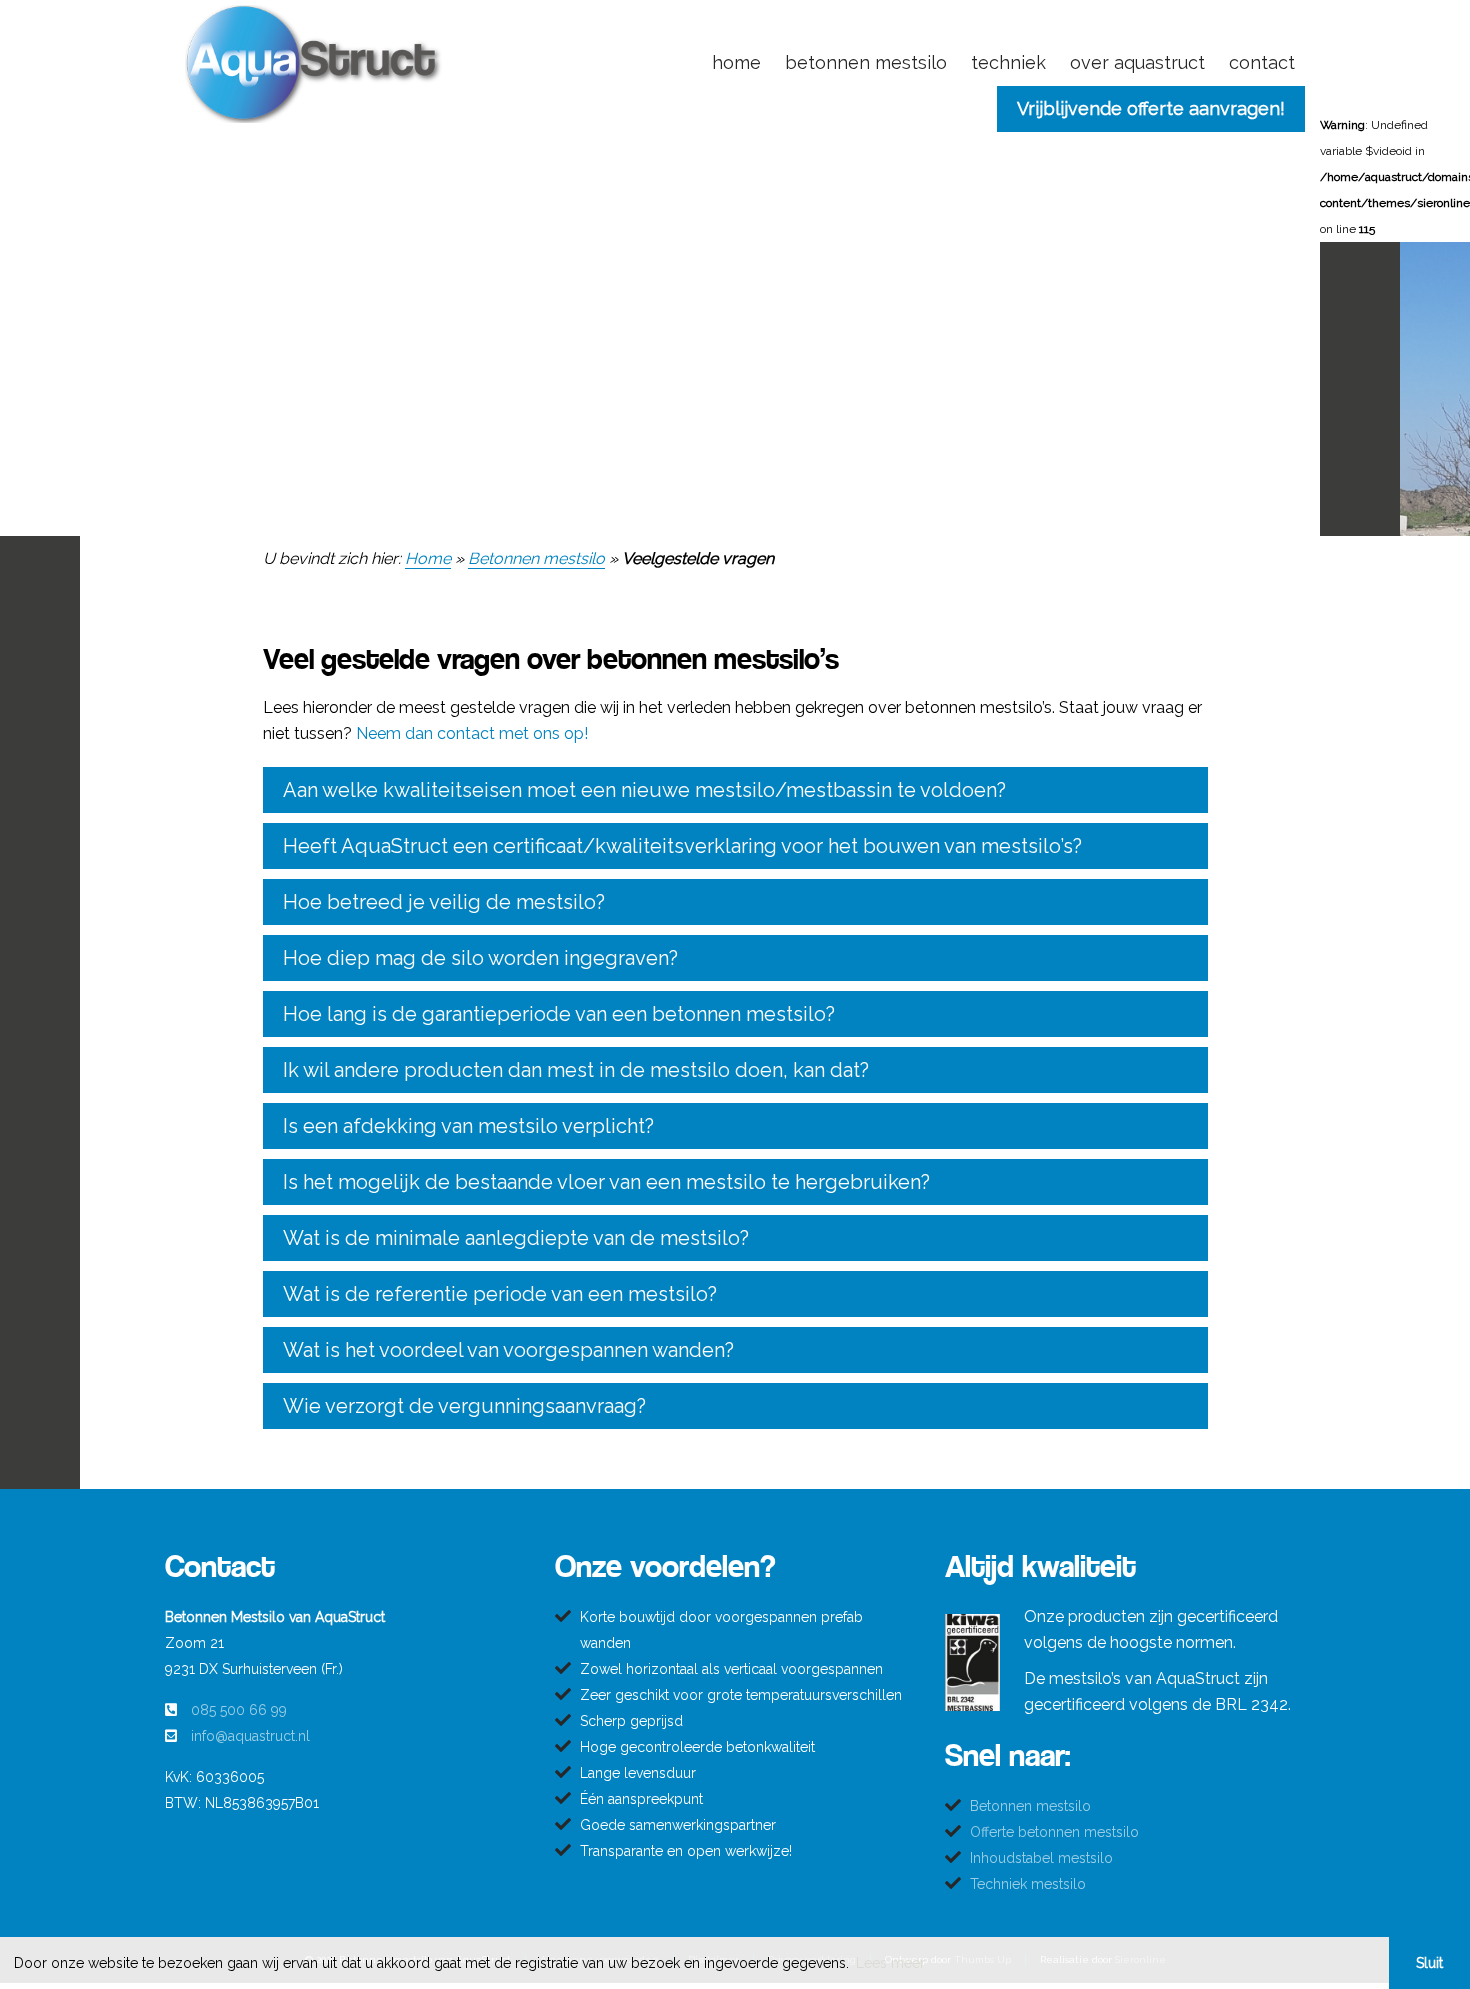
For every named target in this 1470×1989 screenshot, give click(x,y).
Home (428, 558)
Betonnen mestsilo (536, 558)
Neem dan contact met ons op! (472, 733)
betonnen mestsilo (866, 62)
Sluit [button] (1429, 1963)
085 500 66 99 (239, 1710)
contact (1262, 62)
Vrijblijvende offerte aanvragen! (1151, 108)
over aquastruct (1137, 62)
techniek (1008, 62)
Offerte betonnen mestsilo (1054, 1832)
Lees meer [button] (890, 1963)
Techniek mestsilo (1028, 1884)
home (736, 62)
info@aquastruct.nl (250, 1736)
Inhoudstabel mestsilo (1041, 1858)
